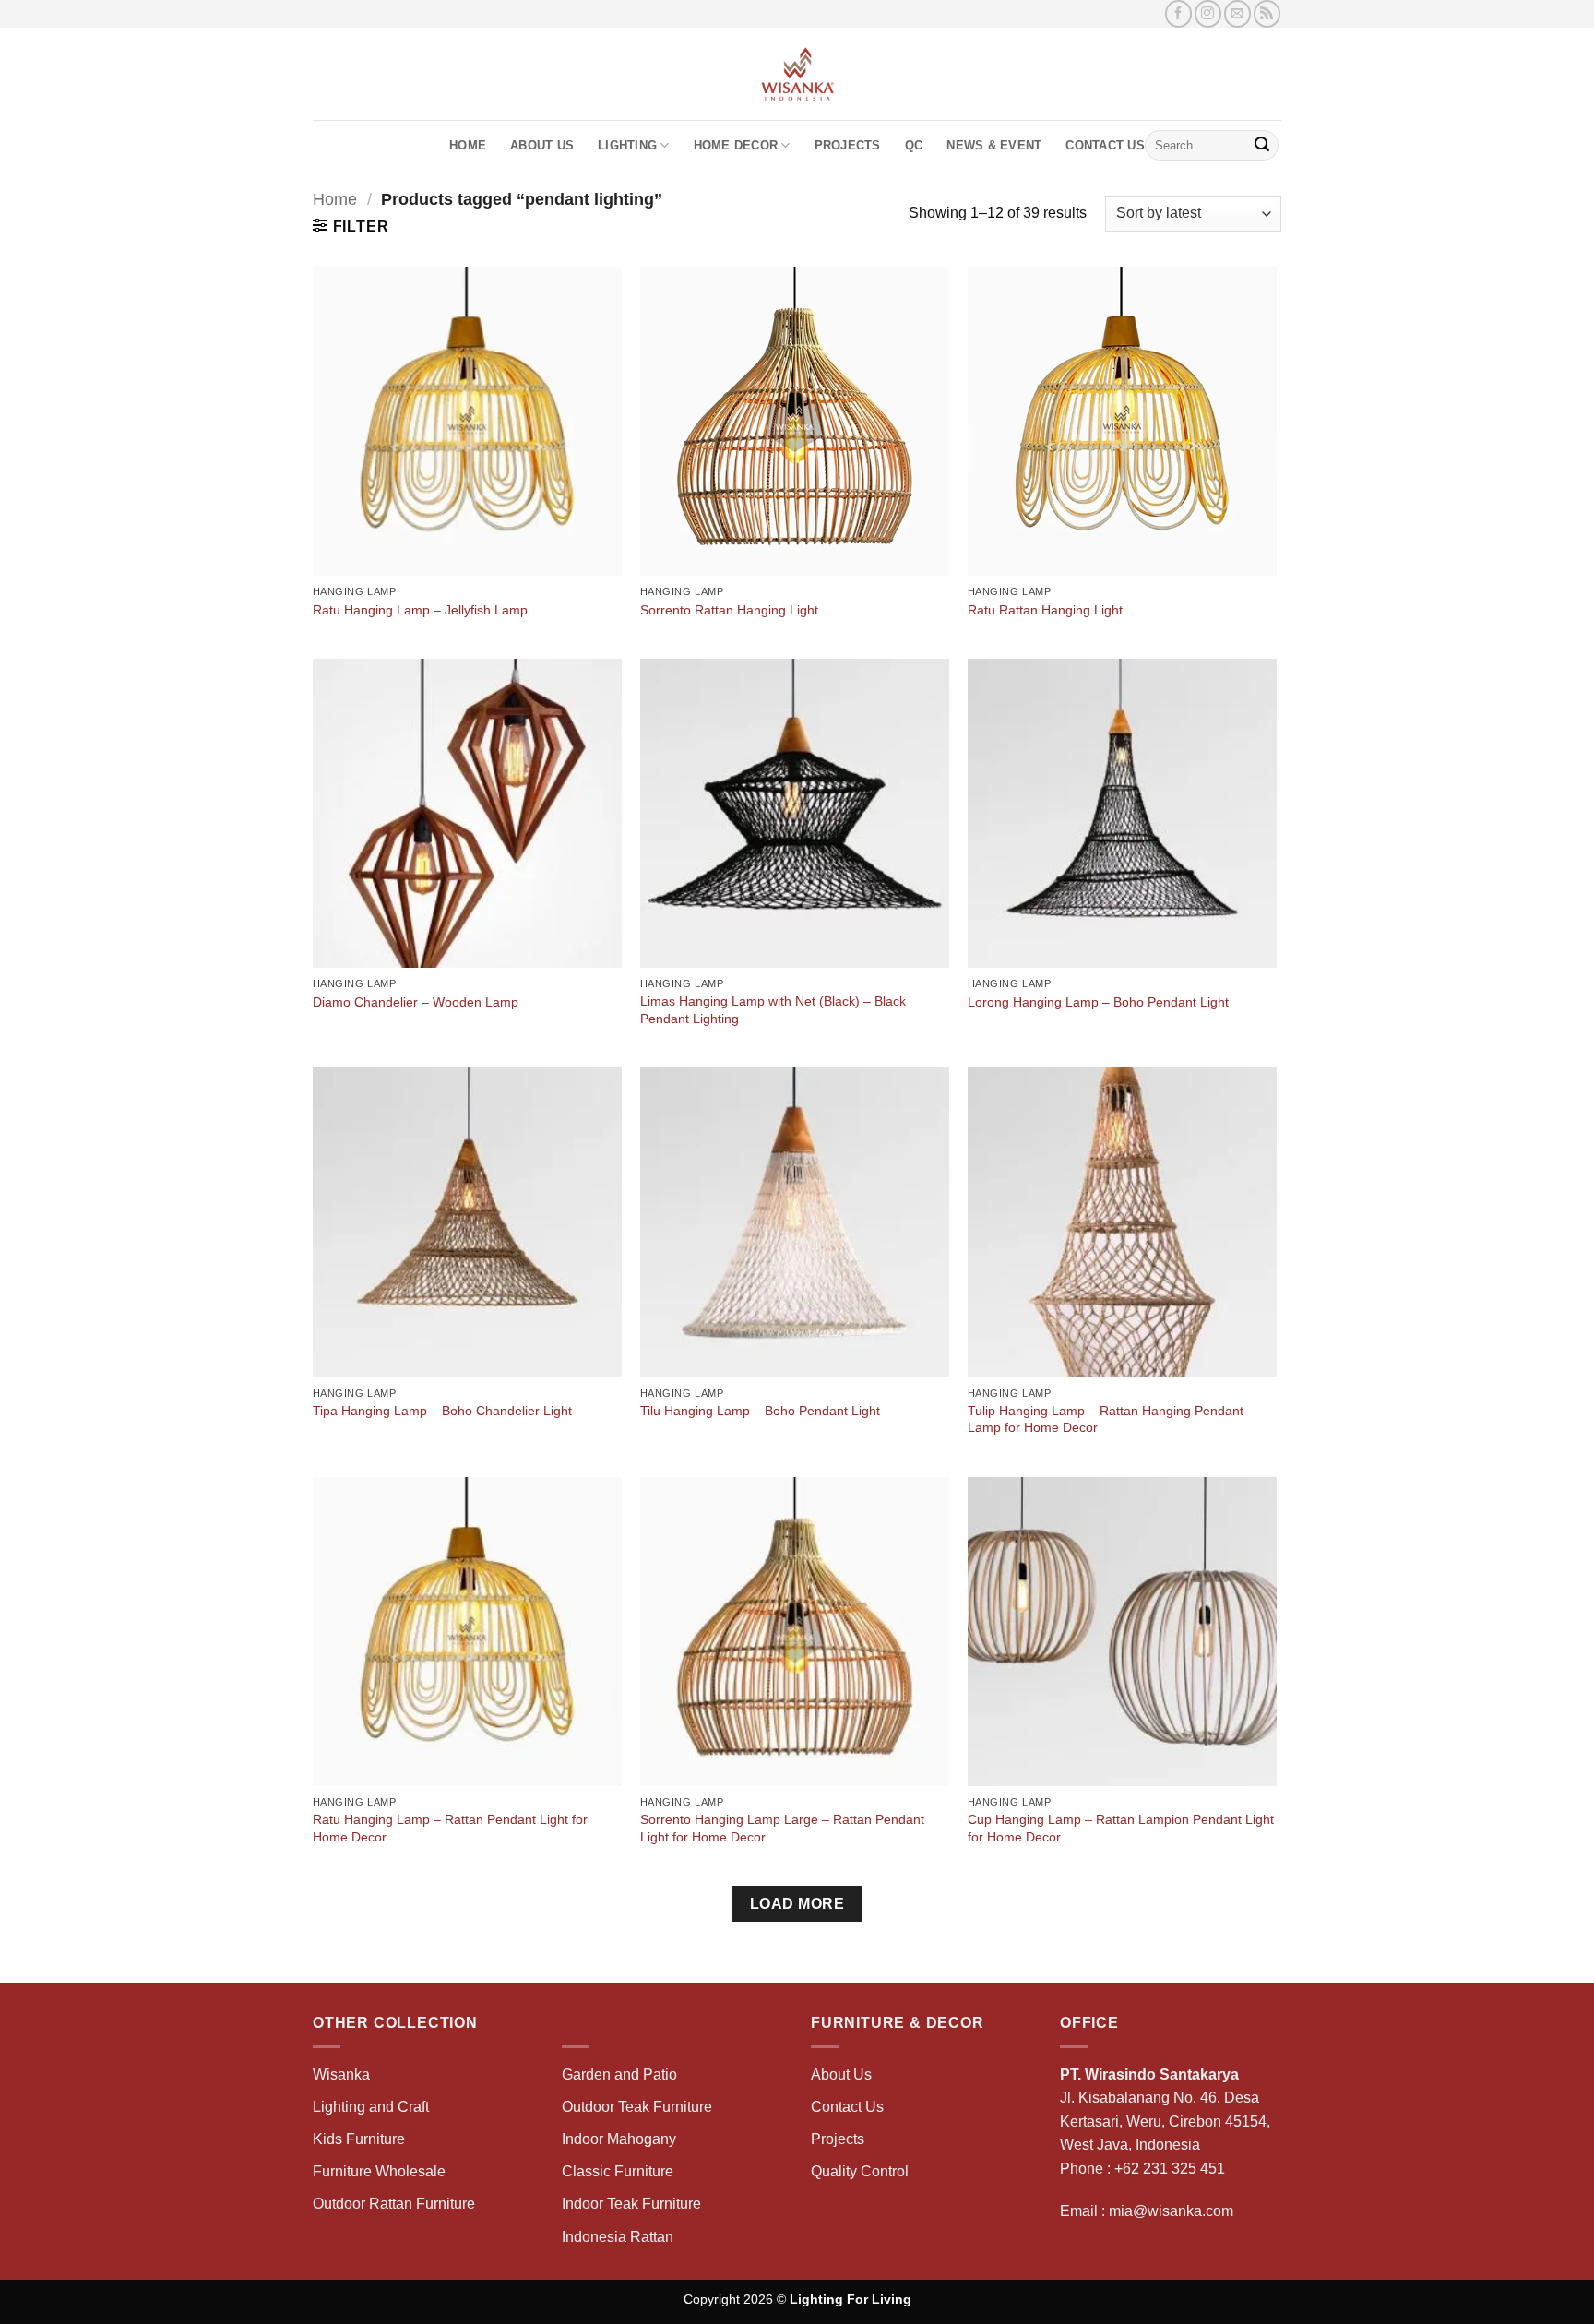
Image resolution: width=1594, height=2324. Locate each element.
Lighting (627, 145)
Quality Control (860, 2171)
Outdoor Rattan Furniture (394, 2204)
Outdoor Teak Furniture (637, 2107)
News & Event (994, 145)
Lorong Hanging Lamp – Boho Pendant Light (1098, 1002)
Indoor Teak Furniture (631, 2204)
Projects (848, 145)
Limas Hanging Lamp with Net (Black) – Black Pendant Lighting (773, 1010)
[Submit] (1262, 146)
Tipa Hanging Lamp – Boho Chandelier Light (442, 1411)
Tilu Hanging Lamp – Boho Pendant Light (760, 1411)
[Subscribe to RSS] (1267, 13)
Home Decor (736, 145)
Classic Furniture (618, 2171)
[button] (351, 226)
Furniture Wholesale (379, 2171)
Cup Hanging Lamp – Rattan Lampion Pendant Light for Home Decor (1121, 1828)
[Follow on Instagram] (1208, 13)
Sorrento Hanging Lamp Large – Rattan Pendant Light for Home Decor (782, 1828)
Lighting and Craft (371, 2107)
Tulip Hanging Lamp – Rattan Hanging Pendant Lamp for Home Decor (1106, 1419)
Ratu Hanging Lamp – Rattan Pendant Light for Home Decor (450, 1828)
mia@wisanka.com (1171, 2211)
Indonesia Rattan (618, 2237)
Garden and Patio (619, 2074)
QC (914, 145)
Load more (797, 1904)
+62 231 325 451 (1170, 2169)
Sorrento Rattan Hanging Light (729, 610)
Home (468, 145)
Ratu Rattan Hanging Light (1045, 610)
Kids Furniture (359, 2139)
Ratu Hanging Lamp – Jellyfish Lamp (420, 610)
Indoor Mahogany (619, 2139)
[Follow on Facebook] (1178, 13)
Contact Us (1105, 145)
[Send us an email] (1237, 13)
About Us (542, 145)
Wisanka (343, 2074)
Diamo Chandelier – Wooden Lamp (416, 1002)
